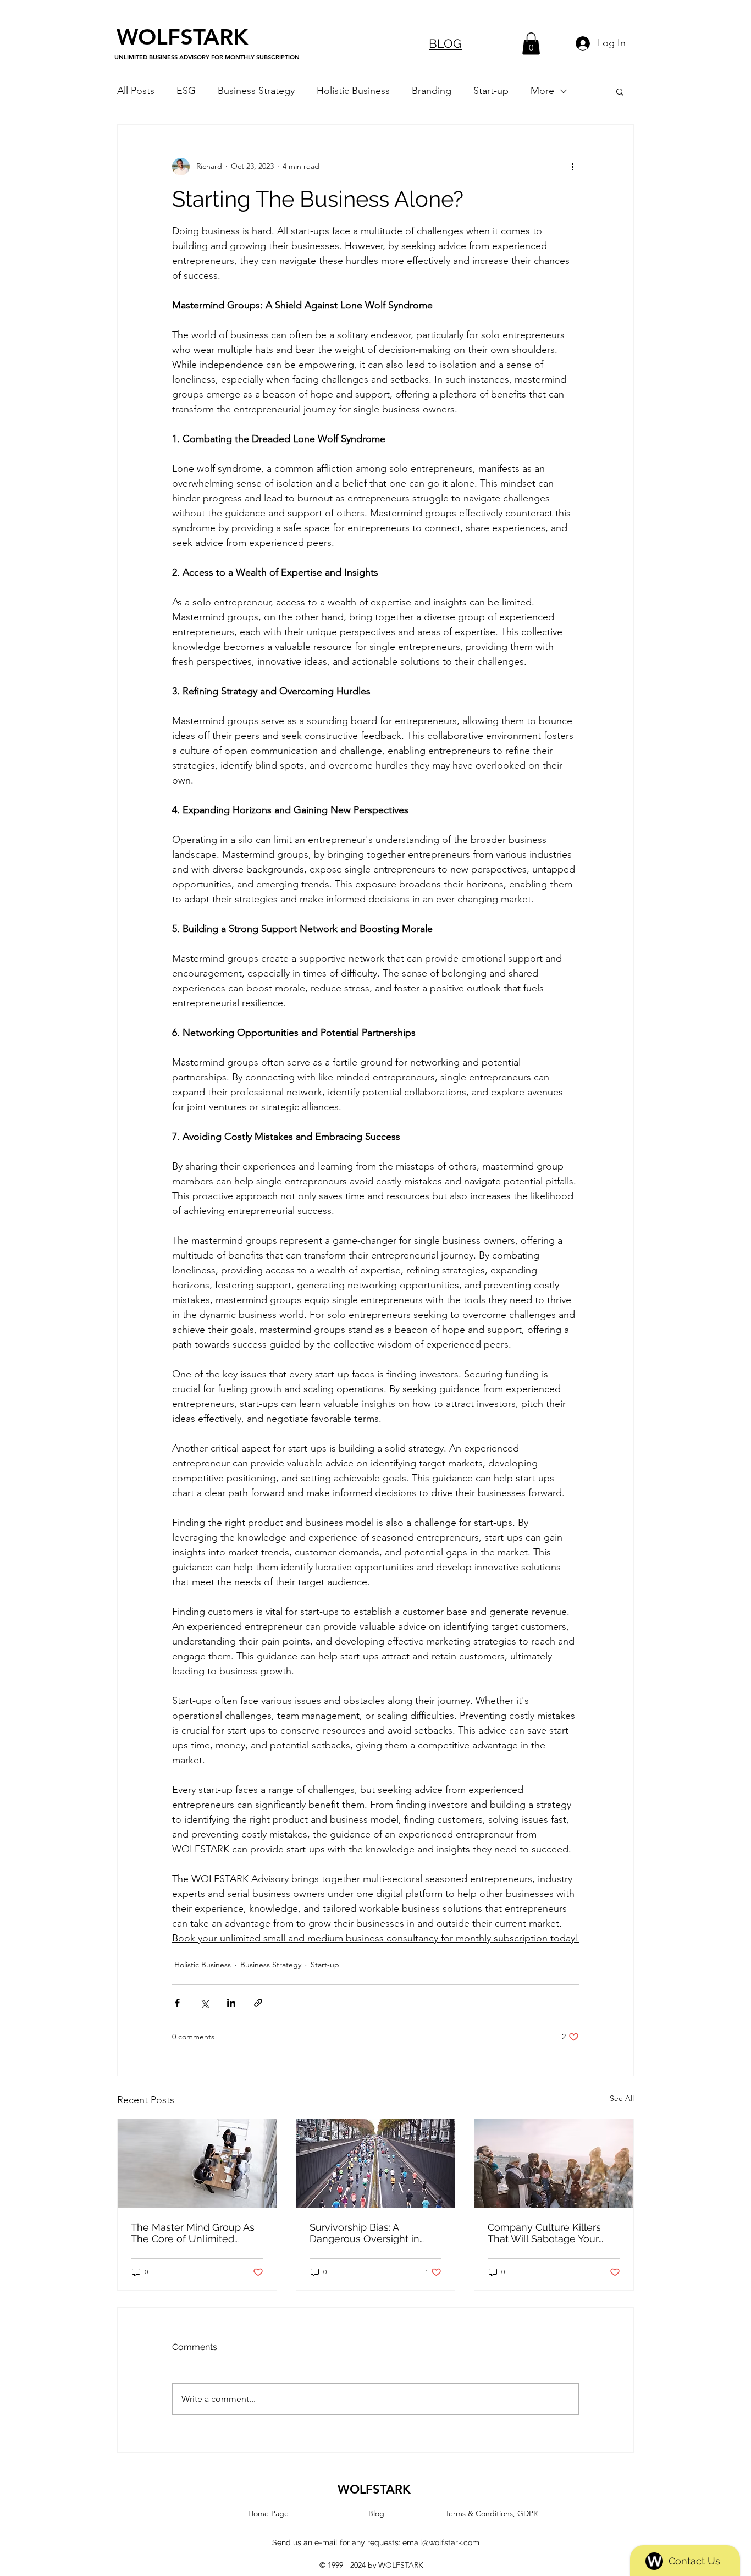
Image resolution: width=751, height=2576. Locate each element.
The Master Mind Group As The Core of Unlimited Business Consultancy (193, 2233)
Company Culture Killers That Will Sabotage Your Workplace (544, 2233)
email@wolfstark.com (441, 2542)
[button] (531, 44)
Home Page (268, 2513)
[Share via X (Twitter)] (204, 2003)
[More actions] (572, 167)
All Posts (136, 91)
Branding (432, 91)
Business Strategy (256, 91)
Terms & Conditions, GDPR (492, 2513)
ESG (186, 91)
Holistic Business (353, 91)
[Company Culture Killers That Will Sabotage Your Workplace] (554, 2164)
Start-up (491, 91)
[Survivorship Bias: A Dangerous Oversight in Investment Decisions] (376, 2164)
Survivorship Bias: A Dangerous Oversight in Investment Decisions (365, 2233)
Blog (376, 2513)
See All (622, 2098)
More (542, 91)
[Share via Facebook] (177, 2003)
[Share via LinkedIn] (231, 2003)
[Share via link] (258, 2003)
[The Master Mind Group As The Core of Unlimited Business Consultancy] (197, 2164)
